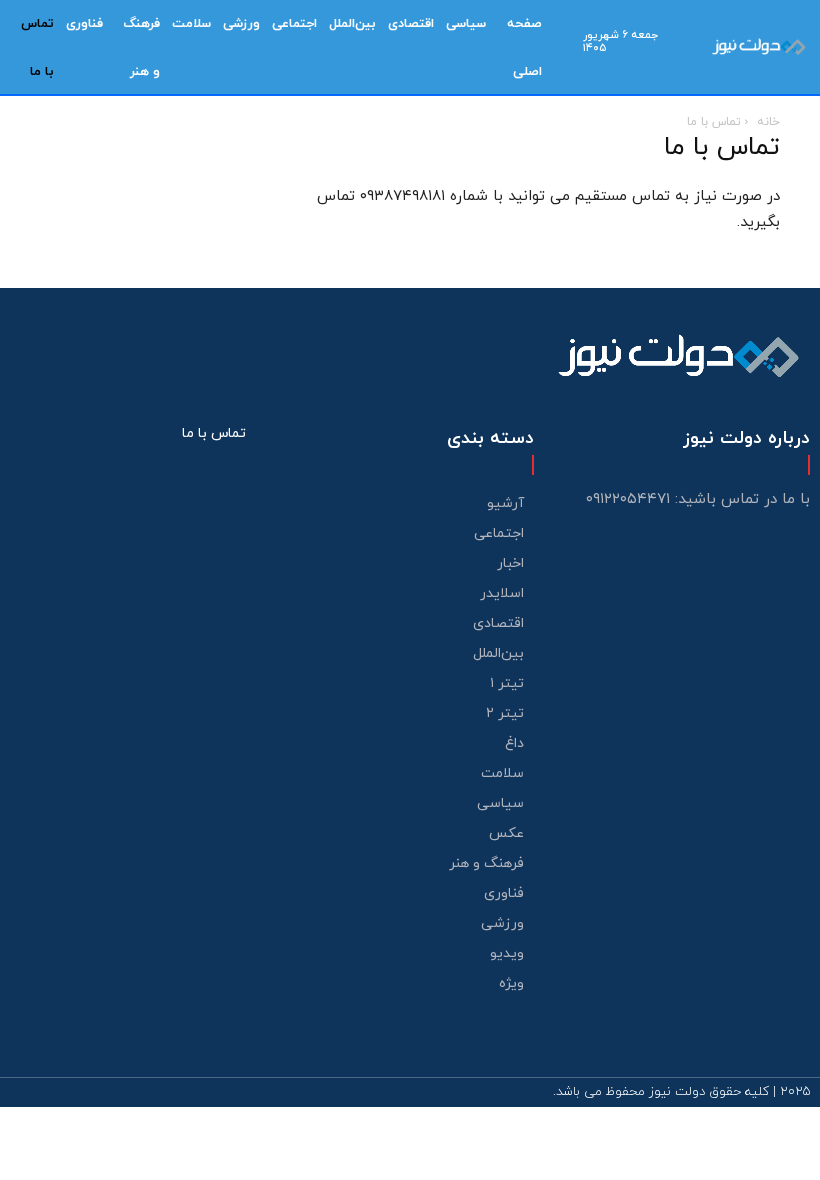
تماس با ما (214, 433)
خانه (768, 122)
